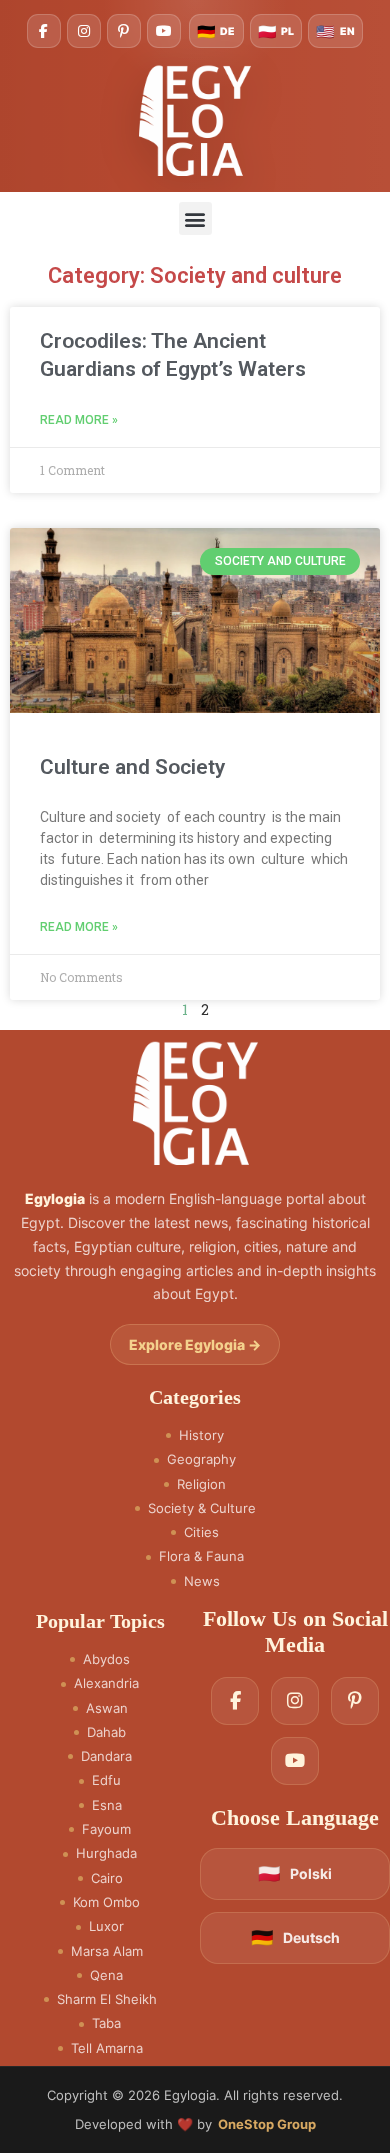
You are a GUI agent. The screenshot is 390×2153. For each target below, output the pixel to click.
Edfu (106, 1780)
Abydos (106, 1659)
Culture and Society (132, 767)
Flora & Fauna (201, 1556)
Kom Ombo (106, 1902)
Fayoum (106, 1829)
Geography (201, 1459)
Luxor (106, 1926)
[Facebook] (44, 31)
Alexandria (106, 1683)
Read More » (79, 420)
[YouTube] (164, 31)
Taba (106, 2023)
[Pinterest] (124, 31)
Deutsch (295, 1937)
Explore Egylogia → (195, 1344)
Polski (295, 1873)
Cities (201, 1532)
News (202, 1581)
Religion (201, 1484)
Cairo (107, 1878)
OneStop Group (267, 2124)
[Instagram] (84, 31)
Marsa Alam (107, 1951)
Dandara (106, 1756)
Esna (107, 1805)
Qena (106, 1975)
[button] (195, 218)
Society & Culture (202, 1508)
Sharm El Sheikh (107, 1999)
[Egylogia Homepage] (195, 120)
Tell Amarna (107, 2048)
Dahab (106, 1732)
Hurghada (106, 1853)
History (201, 1435)
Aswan (107, 1708)
